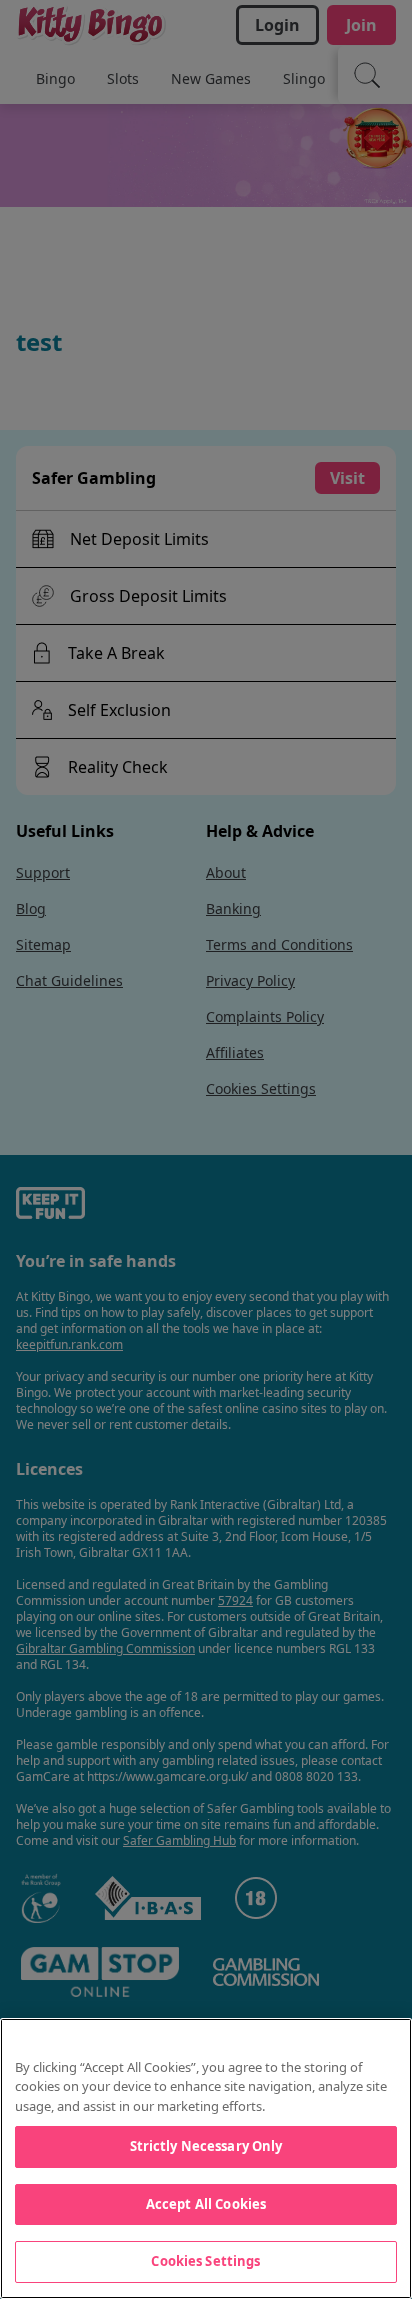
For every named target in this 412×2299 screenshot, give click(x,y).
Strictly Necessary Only (206, 2146)
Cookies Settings (205, 2261)
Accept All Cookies (206, 2204)
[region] (206, 2158)
